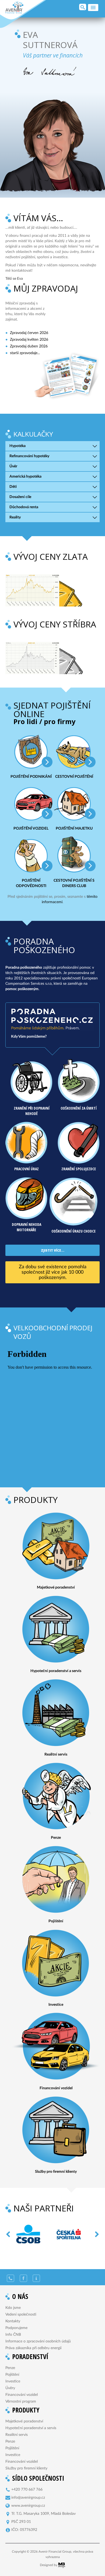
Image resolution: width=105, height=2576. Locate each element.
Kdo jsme (13, 2308)
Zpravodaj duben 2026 (29, 346)
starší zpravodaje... (25, 353)
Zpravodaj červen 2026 (29, 333)
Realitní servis (17, 2435)
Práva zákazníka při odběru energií (33, 2348)
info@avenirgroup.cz (28, 2498)
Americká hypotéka (25, 477)
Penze (10, 2368)
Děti (13, 487)
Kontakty (13, 2321)
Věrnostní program (21, 2401)
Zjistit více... (53, 1250)
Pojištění (12, 2375)
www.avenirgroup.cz (28, 2506)
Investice (13, 2381)
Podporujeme (16, 2328)
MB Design (62, 2565)
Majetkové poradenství (24, 2421)
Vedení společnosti (21, 2315)
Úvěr (13, 466)
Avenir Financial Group (14, 8)
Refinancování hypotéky (29, 456)
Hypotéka (17, 446)
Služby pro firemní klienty (26, 2468)
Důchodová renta (24, 507)
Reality (15, 517)
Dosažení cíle (20, 497)
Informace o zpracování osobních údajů (38, 2341)
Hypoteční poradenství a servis (31, 2428)
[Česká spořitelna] (55, 2234)
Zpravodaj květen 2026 (29, 340)
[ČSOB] (14, 2234)
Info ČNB (13, 2335)
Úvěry (10, 2388)
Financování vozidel (22, 2395)
